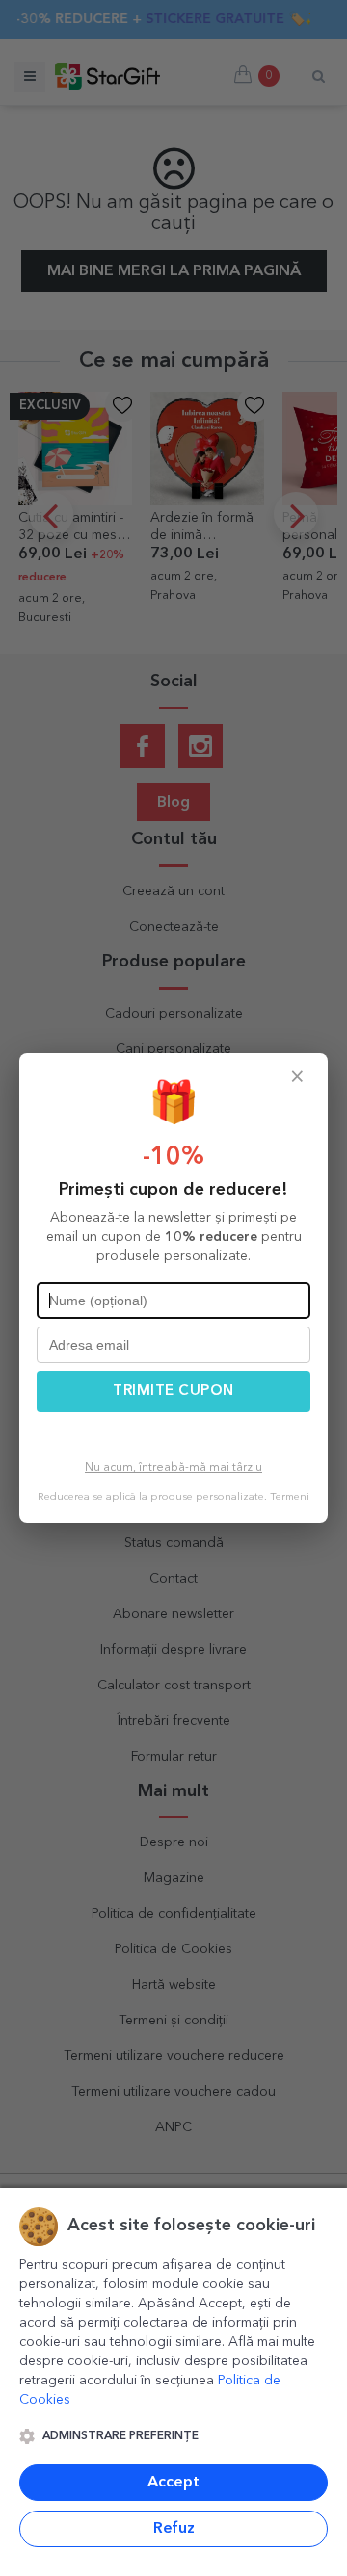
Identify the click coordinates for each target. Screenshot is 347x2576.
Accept (173, 2483)
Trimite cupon (173, 1391)
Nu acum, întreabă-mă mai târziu (173, 1468)
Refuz (174, 2529)
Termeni (290, 1497)
